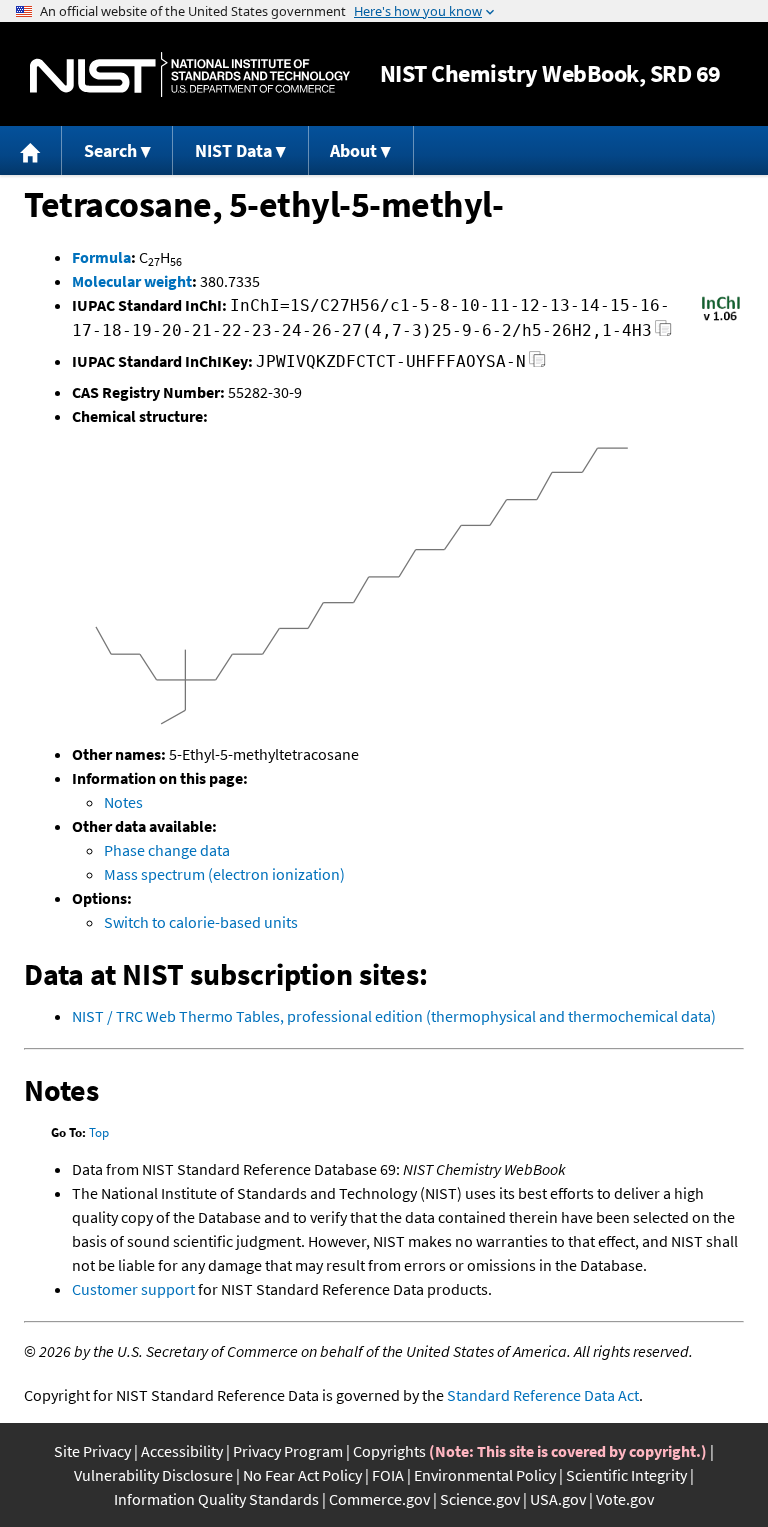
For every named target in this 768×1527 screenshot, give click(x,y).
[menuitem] (31, 150)
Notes (123, 802)
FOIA (388, 1475)
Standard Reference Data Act (543, 1395)
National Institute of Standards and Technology (190, 74)
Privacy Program (288, 1451)
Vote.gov (625, 1499)
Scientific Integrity (626, 1475)
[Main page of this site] (31, 150)
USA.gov (558, 1499)
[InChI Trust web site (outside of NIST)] (721, 319)
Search (110, 150)
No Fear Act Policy (302, 1475)
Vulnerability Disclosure (153, 1475)
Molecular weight (132, 281)
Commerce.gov (379, 1499)
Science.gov (480, 1499)
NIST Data (233, 150)
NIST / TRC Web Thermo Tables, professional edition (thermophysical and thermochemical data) (394, 1016)
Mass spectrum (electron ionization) (224, 874)
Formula (101, 257)
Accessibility (182, 1451)
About (353, 150)
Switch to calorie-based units (201, 922)
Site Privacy (92, 1451)
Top (99, 1132)
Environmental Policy (485, 1475)
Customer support (133, 1289)
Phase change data (167, 850)
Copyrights (389, 1451)
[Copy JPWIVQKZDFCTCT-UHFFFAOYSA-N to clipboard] (537, 364)
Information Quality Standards (216, 1499)
